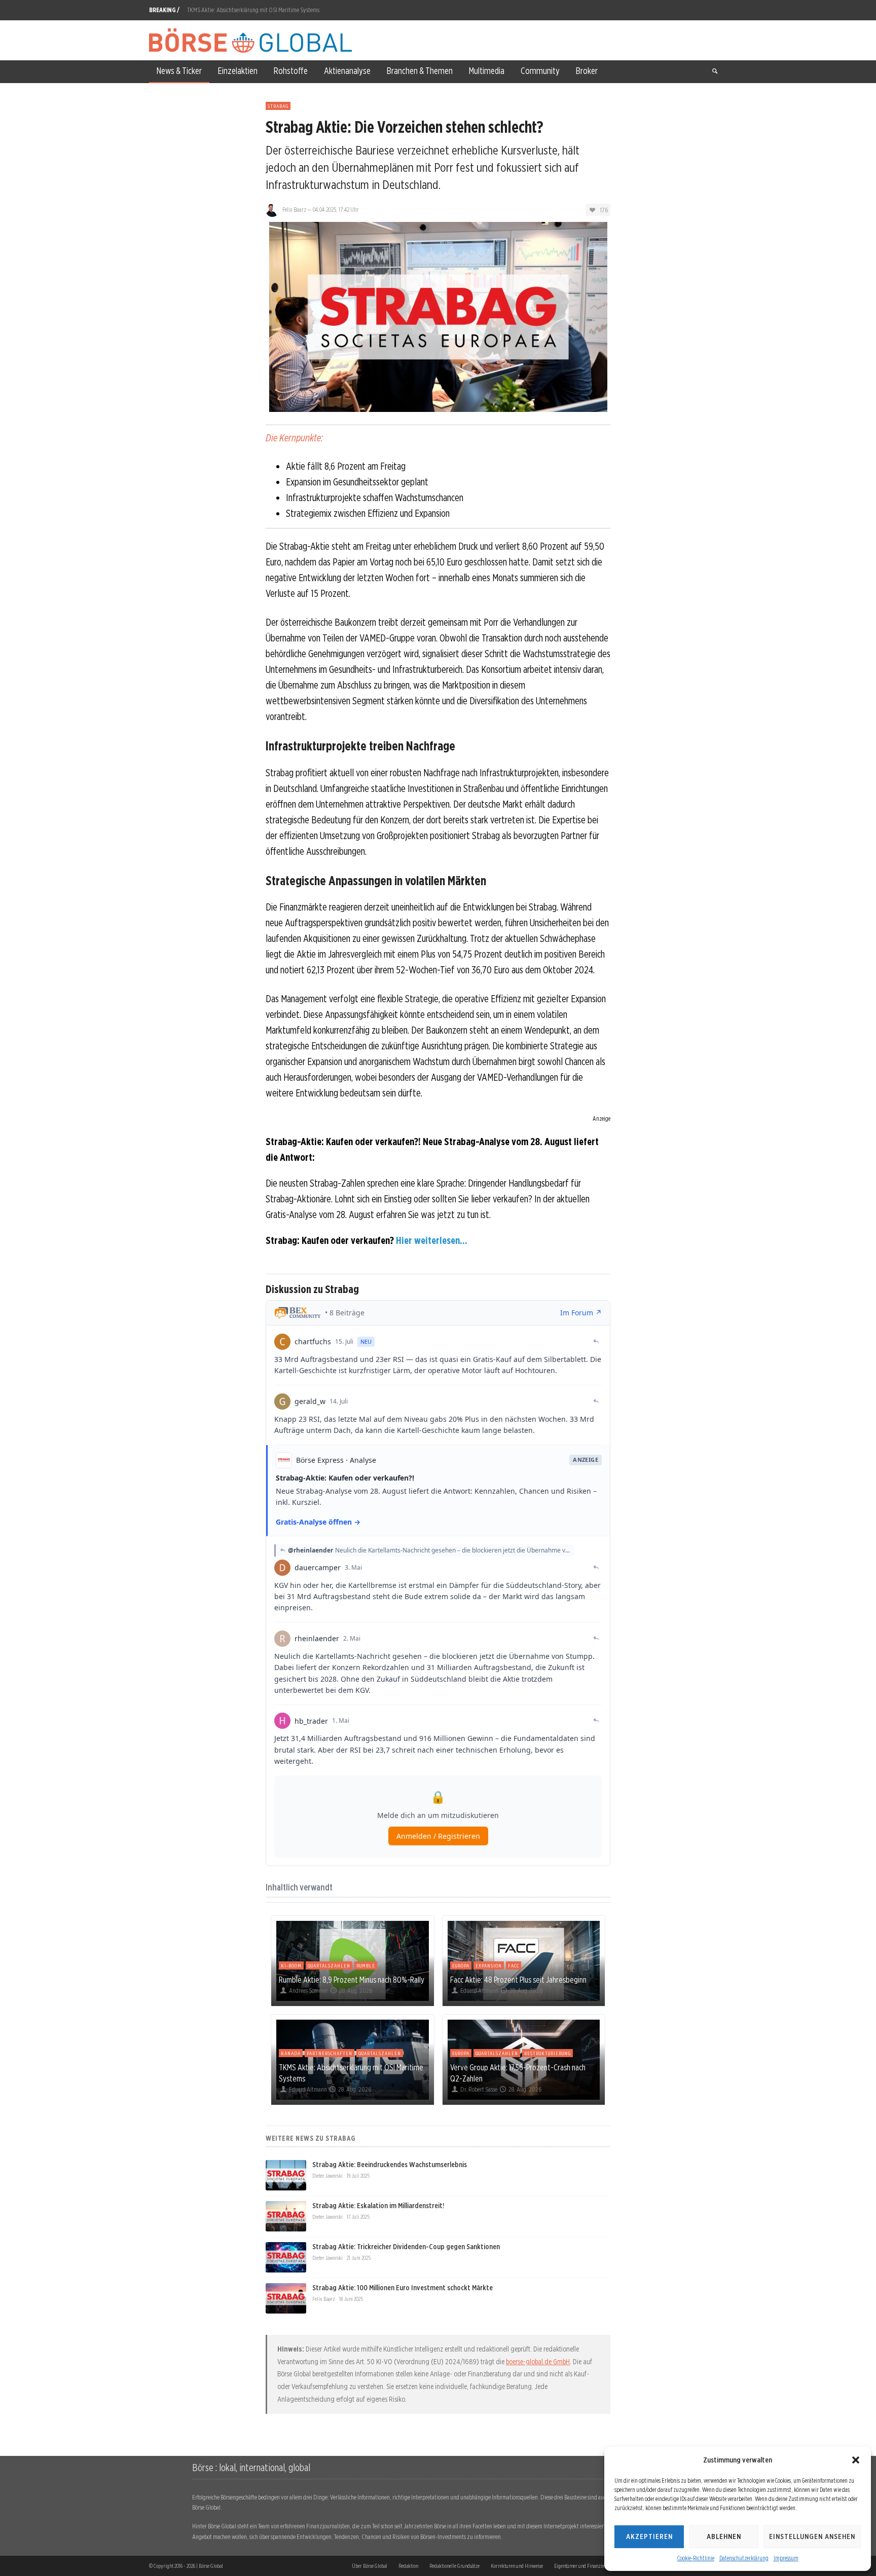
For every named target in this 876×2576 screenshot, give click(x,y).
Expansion (489, 1965)
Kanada (291, 2053)
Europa (461, 1965)
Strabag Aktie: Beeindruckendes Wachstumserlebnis (390, 2165)
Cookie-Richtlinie (696, 2558)
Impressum (786, 2558)
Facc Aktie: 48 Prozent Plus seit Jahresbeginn (518, 1980)
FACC (514, 1965)
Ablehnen (724, 2536)
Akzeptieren (649, 2536)
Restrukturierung (547, 2053)
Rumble (366, 1965)
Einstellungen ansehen (812, 2536)
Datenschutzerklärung (744, 2558)
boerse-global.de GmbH (538, 2362)
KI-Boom (291, 1965)
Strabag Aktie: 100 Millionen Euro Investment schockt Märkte (403, 2288)
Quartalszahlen (329, 1965)
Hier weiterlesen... (432, 1240)
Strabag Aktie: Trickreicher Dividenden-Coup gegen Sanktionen (406, 2247)
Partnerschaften (330, 2053)
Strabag (278, 106)
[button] (856, 2460)
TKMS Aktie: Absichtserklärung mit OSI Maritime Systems (253, 10)
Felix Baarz (294, 210)
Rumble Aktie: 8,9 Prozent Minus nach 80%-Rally (352, 1980)
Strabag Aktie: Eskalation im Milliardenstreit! (378, 2206)
